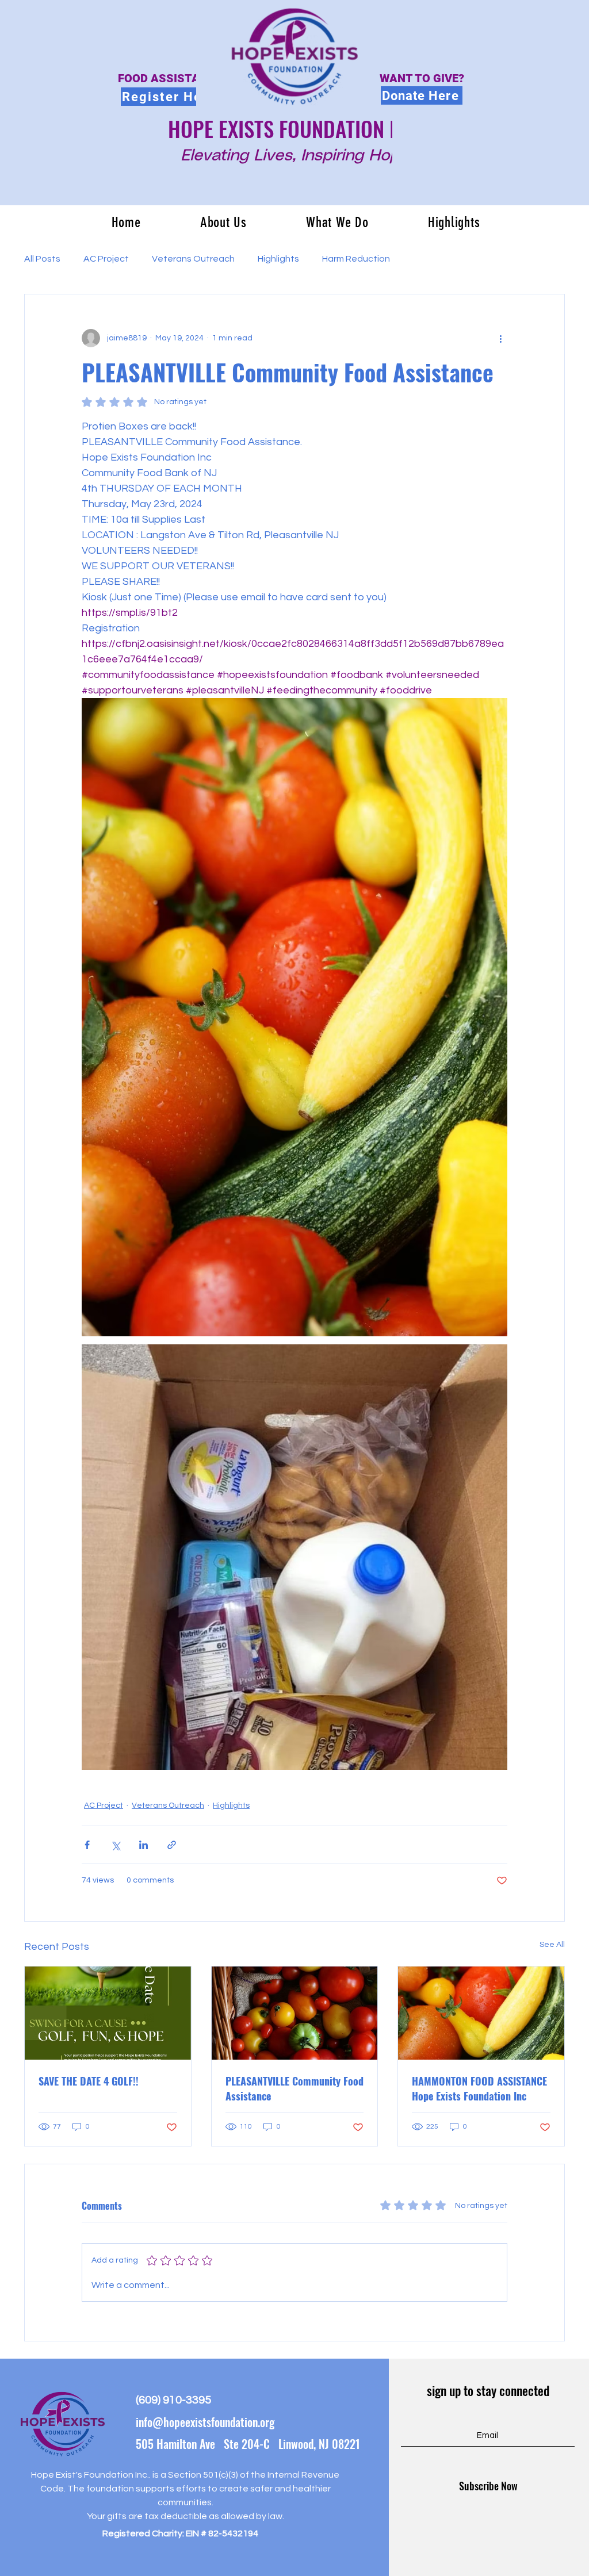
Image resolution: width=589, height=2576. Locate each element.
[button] (223, 222)
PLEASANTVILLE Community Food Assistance (294, 2088)
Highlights (278, 259)
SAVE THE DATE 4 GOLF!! (89, 2081)
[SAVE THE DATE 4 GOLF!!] (108, 2013)
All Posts (42, 259)
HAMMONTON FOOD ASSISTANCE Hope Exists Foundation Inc (479, 2088)
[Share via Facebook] (87, 1845)
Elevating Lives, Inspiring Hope (294, 156)
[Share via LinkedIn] (144, 1845)
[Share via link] (172, 1845)
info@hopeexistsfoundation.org (205, 2422)
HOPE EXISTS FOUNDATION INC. (295, 129)
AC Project (106, 259)
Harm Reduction (356, 259)
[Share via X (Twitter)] (115, 1845)
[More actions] (500, 338)
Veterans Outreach (193, 259)
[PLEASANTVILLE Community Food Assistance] (295, 2013)
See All (552, 1945)
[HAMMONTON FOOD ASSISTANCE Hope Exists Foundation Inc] (481, 2013)
